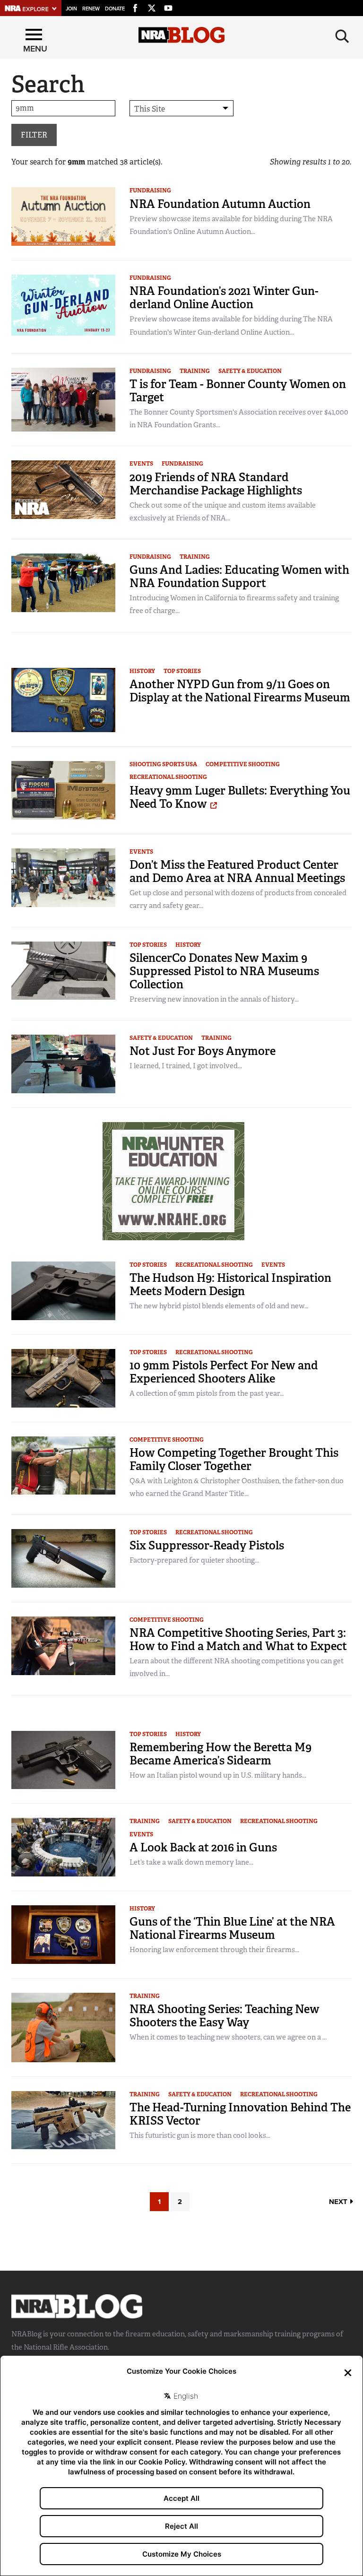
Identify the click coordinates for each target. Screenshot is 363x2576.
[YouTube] (168, 7)
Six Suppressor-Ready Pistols (207, 1545)
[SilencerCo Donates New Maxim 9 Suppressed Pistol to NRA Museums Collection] (63, 970)
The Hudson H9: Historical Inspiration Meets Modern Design (230, 1284)
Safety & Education (250, 371)
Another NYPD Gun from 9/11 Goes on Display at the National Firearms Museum (240, 691)
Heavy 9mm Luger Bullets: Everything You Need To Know (240, 797)
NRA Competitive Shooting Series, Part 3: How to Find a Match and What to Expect (238, 1639)
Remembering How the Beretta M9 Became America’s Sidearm (220, 1754)
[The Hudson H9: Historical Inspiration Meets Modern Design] (63, 1290)
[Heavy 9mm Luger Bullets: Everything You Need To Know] (63, 790)
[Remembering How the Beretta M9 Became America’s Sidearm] (63, 1759)
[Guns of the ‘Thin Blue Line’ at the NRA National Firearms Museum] (63, 1934)
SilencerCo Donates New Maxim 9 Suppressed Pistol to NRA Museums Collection (224, 971)
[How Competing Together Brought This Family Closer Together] (63, 1465)
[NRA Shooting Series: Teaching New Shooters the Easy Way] (63, 2027)
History (142, 671)
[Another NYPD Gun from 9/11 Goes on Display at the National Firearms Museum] (63, 699)
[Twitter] (152, 7)
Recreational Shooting (168, 777)
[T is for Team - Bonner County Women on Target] (63, 399)
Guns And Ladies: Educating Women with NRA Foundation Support (239, 576)
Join (71, 9)
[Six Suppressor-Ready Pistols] (63, 1558)
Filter (34, 135)
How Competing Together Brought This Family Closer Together (234, 1459)
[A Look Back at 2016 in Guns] (63, 1846)
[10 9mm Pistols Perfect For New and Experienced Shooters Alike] (63, 1378)
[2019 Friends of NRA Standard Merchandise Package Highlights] (63, 489)
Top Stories (182, 671)
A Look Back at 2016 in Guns (203, 1847)
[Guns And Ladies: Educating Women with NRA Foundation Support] (63, 582)
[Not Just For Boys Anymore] (63, 1063)
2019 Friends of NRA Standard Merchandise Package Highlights (216, 484)
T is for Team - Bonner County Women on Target (238, 391)
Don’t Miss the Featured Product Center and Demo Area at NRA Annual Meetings (237, 871)
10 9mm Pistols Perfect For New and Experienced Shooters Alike (224, 1372)
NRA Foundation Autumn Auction (220, 204)
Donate (115, 9)
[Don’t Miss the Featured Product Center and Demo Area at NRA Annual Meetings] (63, 877)
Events (141, 464)
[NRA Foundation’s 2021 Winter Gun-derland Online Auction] (63, 304)
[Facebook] (135, 7)
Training (195, 371)
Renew (91, 9)
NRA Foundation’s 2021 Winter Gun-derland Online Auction (224, 298)
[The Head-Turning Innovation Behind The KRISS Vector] (63, 2120)
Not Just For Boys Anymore (203, 1051)
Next (339, 2202)
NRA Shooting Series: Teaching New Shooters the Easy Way (225, 2016)
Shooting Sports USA (163, 764)
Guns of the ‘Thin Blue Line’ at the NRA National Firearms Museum (232, 1928)
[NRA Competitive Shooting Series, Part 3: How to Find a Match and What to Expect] (63, 1645)
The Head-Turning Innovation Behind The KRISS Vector (240, 2114)
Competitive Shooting (243, 764)
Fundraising (150, 190)
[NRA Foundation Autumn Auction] (63, 216)
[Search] (342, 36)
